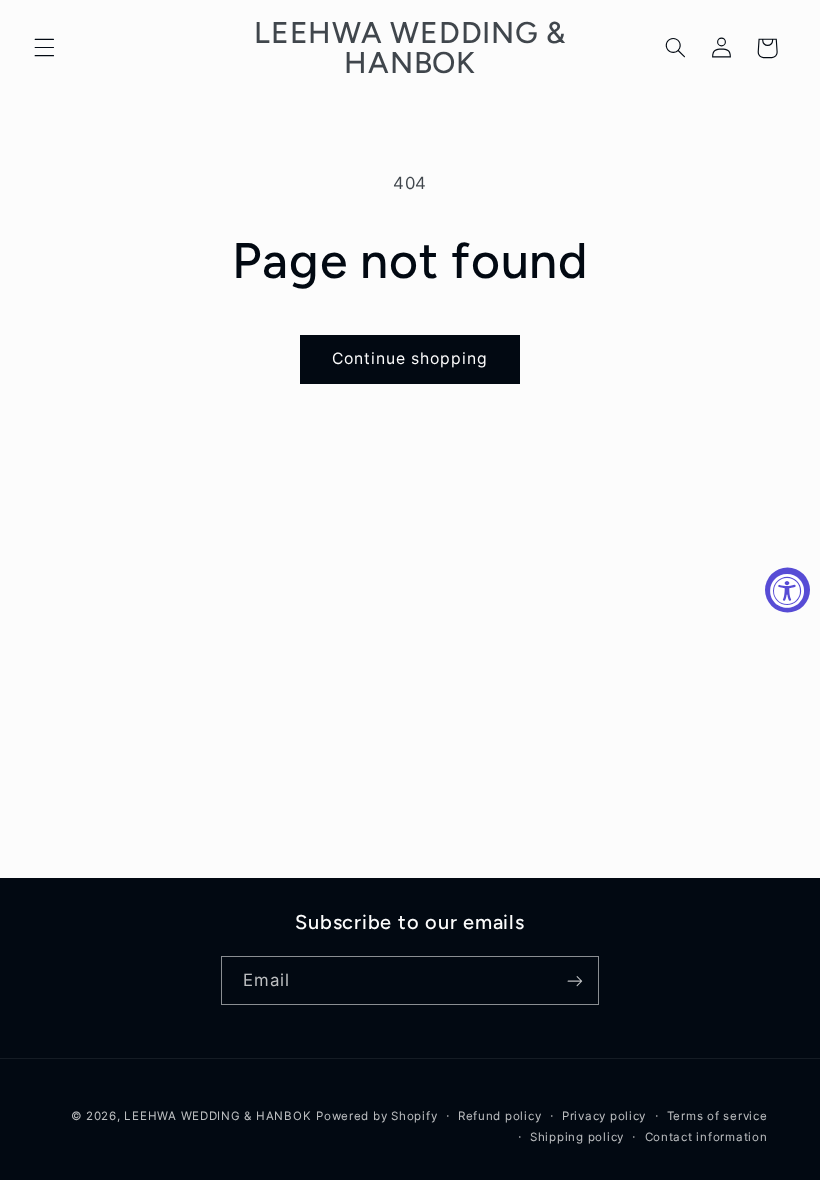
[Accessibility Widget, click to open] (787, 590)
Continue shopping (410, 358)
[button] (44, 48)
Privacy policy (604, 1116)
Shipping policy (577, 1137)
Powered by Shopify (376, 1116)
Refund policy (500, 1116)
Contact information (706, 1137)
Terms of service (717, 1116)
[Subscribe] (575, 980)
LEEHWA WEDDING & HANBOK (217, 1116)
